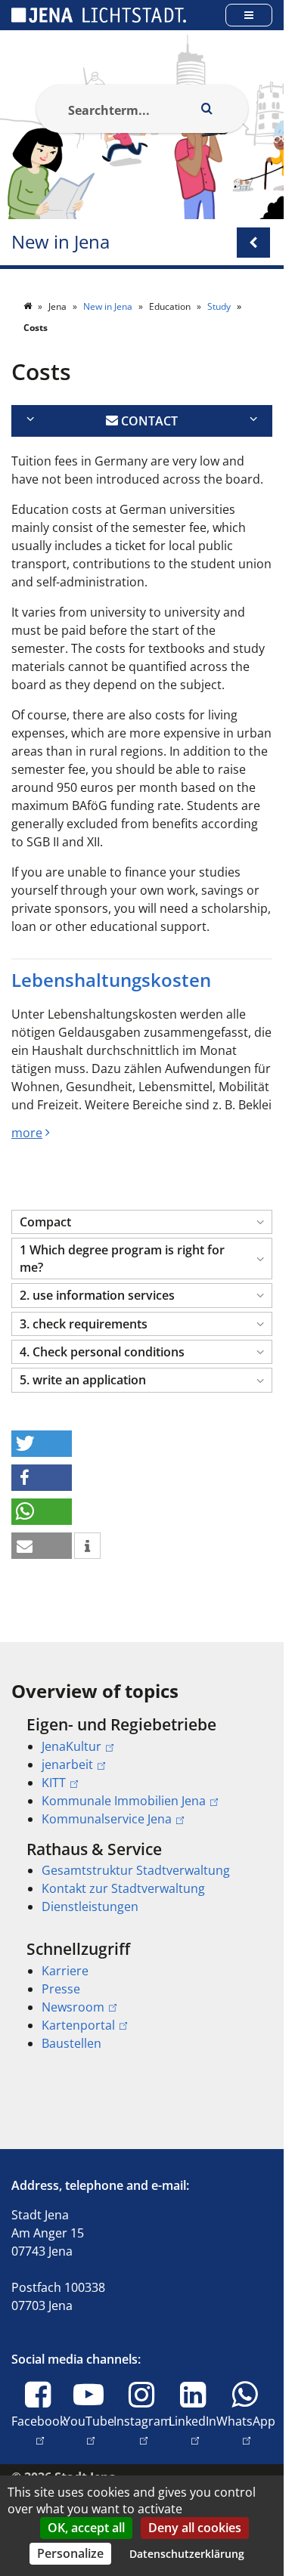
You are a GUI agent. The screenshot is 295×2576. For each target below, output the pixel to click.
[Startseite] (29, 306)
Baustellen (71, 2043)
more (27, 1133)
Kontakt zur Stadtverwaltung (123, 1888)
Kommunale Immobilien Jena (124, 1801)
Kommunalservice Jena (107, 1819)
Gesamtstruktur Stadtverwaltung (136, 1870)
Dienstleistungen (90, 1906)
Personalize (70, 2553)
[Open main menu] (249, 15)
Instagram (143, 2430)
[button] (142, 1222)
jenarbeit (67, 1764)
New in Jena (61, 242)
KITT (54, 1783)
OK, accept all (86, 2528)
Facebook (39, 2430)
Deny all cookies (195, 2528)
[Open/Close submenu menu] (253, 243)
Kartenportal (78, 2025)
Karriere (65, 1971)
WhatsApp (246, 2430)
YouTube (89, 2430)
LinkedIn (193, 2430)
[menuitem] (142, 1771)
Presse (61, 1989)
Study (220, 306)
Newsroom (73, 2007)
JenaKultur (71, 1746)
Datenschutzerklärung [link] (187, 2554)
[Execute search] (207, 109)
